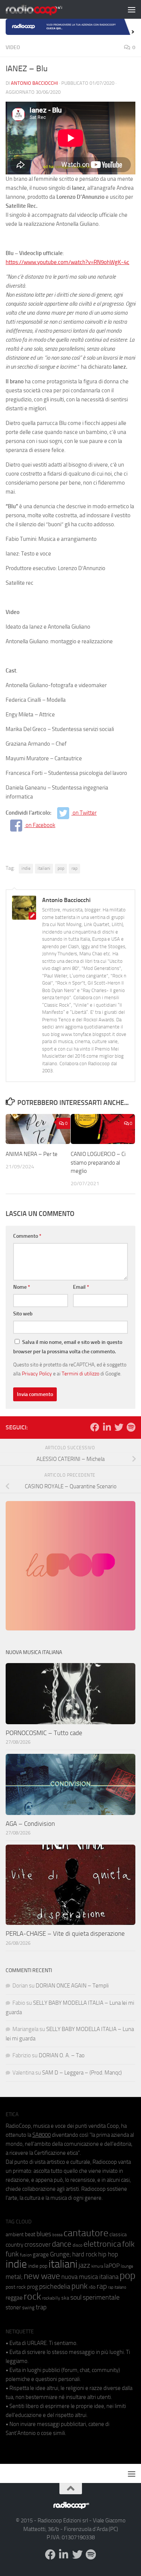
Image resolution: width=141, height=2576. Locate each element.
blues (44, 2234)
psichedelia (55, 2286)
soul (76, 2297)
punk (80, 2286)
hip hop (108, 2254)
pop (61, 868)
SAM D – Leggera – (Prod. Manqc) (82, 2073)
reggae (14, 2298)
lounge (127, 2266)
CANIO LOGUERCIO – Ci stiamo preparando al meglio (98, 1163)
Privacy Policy (37, 1374)
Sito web (23, 1314)
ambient (15, 2234)
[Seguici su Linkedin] (107, 1427)
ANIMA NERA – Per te (32, 1154)
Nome (22, 1287)
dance (62, 2244)
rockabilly (51, 2298)
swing (28, 2308)
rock (32, 2296)
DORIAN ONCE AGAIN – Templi (72, 1986)
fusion (26, 2255)
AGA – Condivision (30, 1824)
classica (118, 2234)
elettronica (102, 2244)
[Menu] (132, 9)
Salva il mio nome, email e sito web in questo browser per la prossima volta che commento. (68, 1347)
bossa (57, 2235)
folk (128, 2244)
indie (26, 868)
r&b (92, 2287)
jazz (84, 2265)
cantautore (86, 2233)
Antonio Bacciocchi (34, 83)
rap (74, 868)
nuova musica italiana (90, 2277)
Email (81, 1287)
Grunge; (61, 2254)
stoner (13, 2307)
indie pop (38, 2266)
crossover (38, 2244)
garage (41, 2255)
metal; (14, 2277)
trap (41, 2307)
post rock (16, 2287)
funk (12, 2254)
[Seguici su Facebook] (95, 1427)
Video (13, 47)
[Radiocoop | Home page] (44, 9)
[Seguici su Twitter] (119, 1427)
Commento (27, 1236)
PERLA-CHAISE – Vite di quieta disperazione (65, 1934)
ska (65, 2298)
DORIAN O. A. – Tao (62, 2055)
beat (30, 2234)
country (14, 2245)
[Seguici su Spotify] (131, 1427)
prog (33, 2287)
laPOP (112, 2266)
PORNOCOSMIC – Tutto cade (44, 1733)
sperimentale (101, 2297)
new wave (42, 2276)
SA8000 (42, 2135)
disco (77, 2245)
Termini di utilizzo (80, 1374)
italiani (44, 868)
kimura (97, 2266)
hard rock (85, 2254)
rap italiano (117, 2287)
